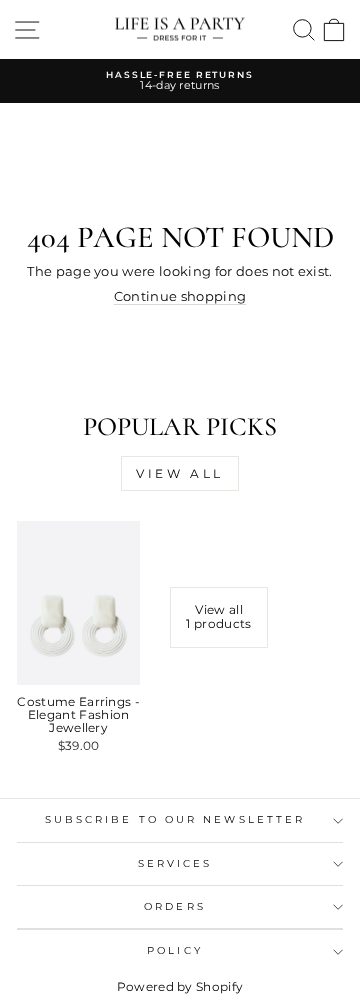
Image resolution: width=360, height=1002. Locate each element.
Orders (175, 906)
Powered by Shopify (180, 986)
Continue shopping (180, 296)
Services (175, 863)
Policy (175, 950)
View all (180, 473)
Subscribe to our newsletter (175, 819)
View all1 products (218, 616)
